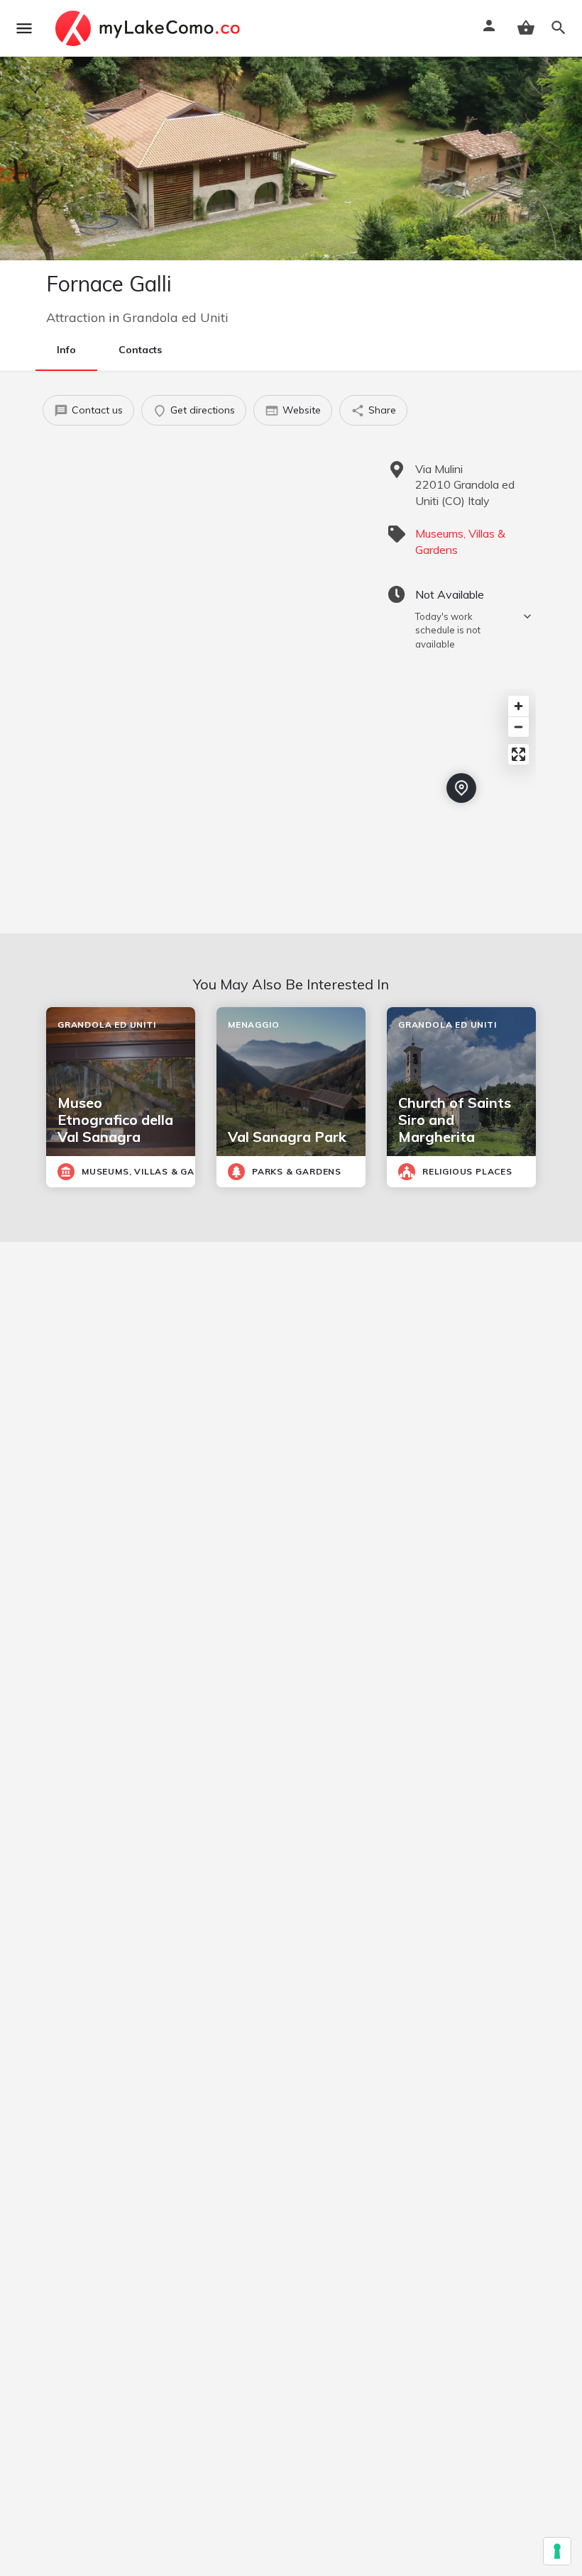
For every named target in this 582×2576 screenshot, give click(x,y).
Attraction (76, 317)
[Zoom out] (518, 727)
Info (66, 350)
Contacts (140, 350)
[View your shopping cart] (526, 28)
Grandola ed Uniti (176, 317)
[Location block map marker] (461, 788)
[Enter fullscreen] (518, 754)
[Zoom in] (518, 706)
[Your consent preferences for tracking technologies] (557, 2551)
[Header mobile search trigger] (559, 28)
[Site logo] (149, 28)
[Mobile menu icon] (24, 28)
